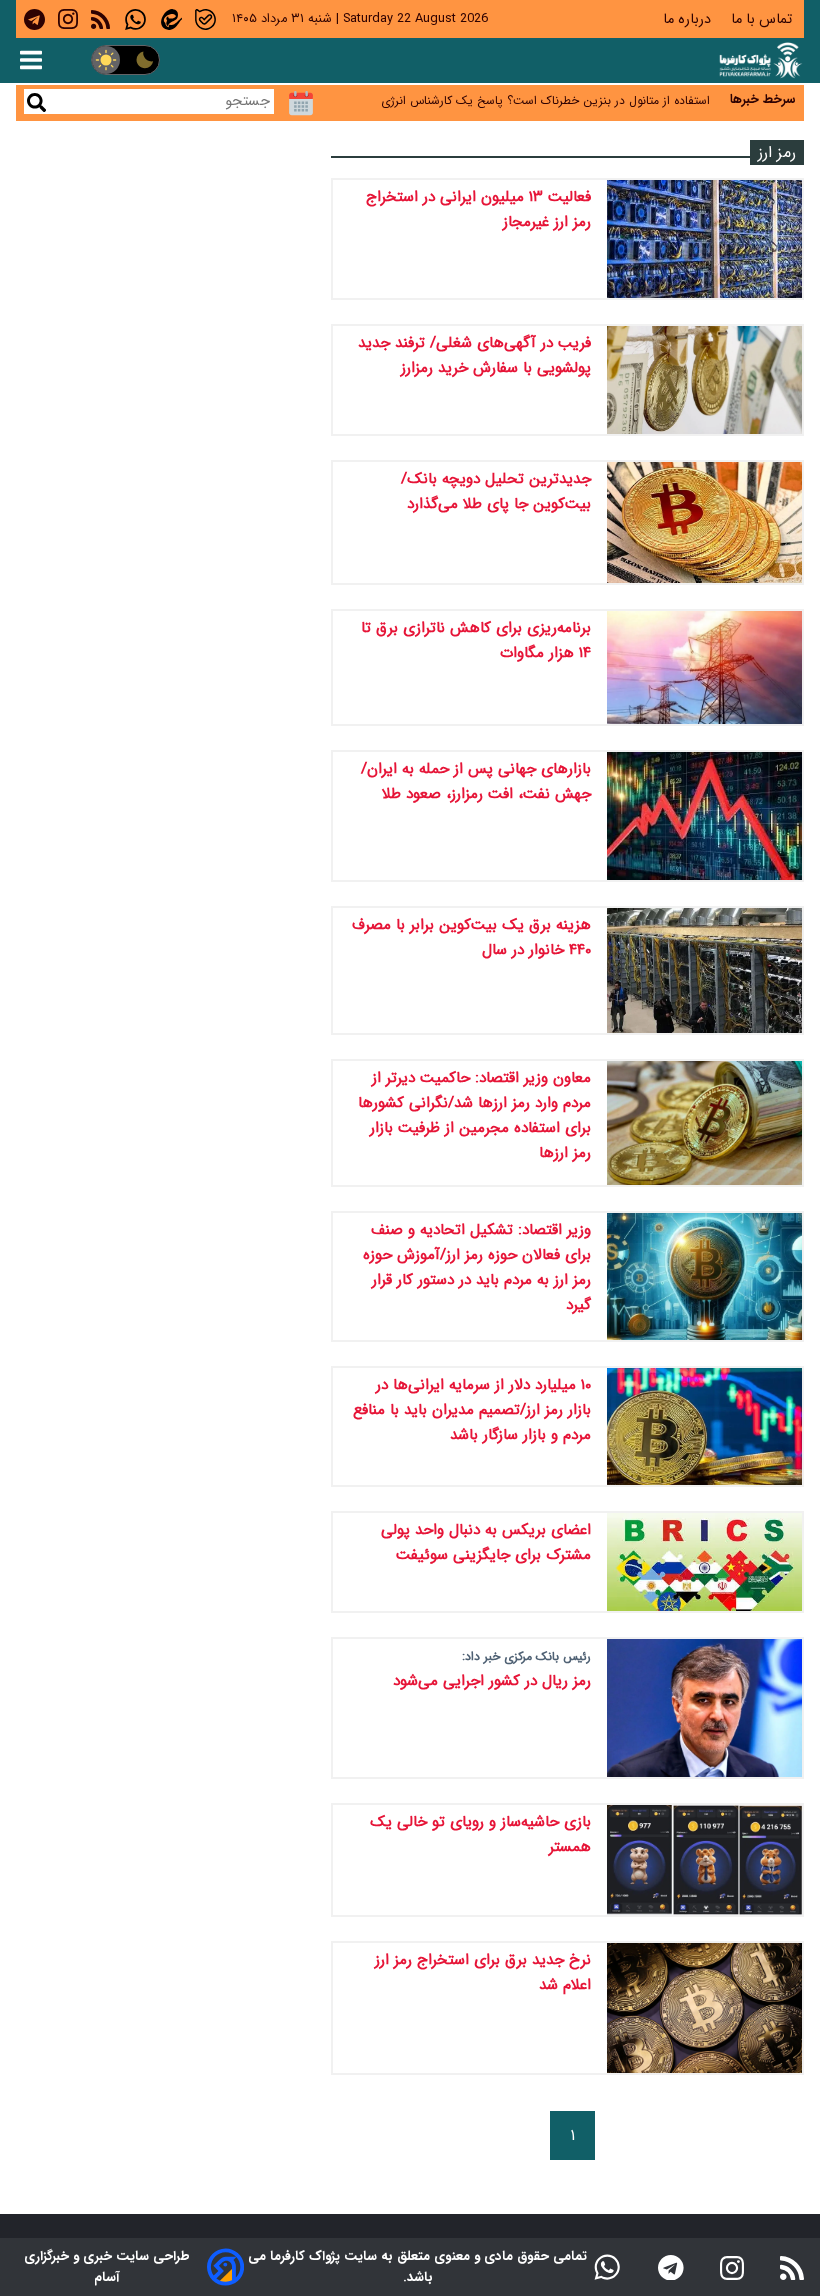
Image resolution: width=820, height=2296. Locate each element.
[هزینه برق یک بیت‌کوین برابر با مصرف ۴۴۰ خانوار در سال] (704, 970)
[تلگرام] (671, 2267)
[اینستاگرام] (732, 2266)
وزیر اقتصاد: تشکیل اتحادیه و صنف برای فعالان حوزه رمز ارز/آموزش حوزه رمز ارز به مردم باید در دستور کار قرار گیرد (477, 1267)
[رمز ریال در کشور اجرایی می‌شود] (704, 1708)
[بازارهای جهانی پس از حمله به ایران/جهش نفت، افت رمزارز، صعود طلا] (704, 816)
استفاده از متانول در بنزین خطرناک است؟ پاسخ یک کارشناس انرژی (545, 94)
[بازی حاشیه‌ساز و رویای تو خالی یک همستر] (704, 1860)
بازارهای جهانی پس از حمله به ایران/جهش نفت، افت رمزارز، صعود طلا (476, 781)
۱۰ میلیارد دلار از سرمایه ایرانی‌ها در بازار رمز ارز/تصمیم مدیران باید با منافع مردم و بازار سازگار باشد (472, 1410)
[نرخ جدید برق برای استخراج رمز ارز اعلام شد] (704, 2008)
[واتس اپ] (607, 2267)
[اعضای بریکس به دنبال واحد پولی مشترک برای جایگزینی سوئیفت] (704, 1562)
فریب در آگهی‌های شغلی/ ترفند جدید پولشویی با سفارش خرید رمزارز (474, 355)
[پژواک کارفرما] (759, 60)
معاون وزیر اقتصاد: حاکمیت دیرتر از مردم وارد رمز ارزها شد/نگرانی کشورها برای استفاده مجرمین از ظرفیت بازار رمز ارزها (474, 1115)
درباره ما (689, 19)
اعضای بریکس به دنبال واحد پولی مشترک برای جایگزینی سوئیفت (486, 1542)
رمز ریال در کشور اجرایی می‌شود (492, 1681)
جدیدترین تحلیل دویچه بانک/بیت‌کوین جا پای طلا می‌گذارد (496, 491)
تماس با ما (763, 19)
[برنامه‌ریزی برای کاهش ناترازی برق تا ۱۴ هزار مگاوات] (704, 667)
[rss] (100, 19)
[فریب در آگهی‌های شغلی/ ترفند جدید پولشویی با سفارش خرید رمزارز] (704, 380)
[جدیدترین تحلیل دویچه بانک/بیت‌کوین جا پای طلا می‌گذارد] (704, 522)
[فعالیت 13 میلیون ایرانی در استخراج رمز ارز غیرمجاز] (704, 239)
